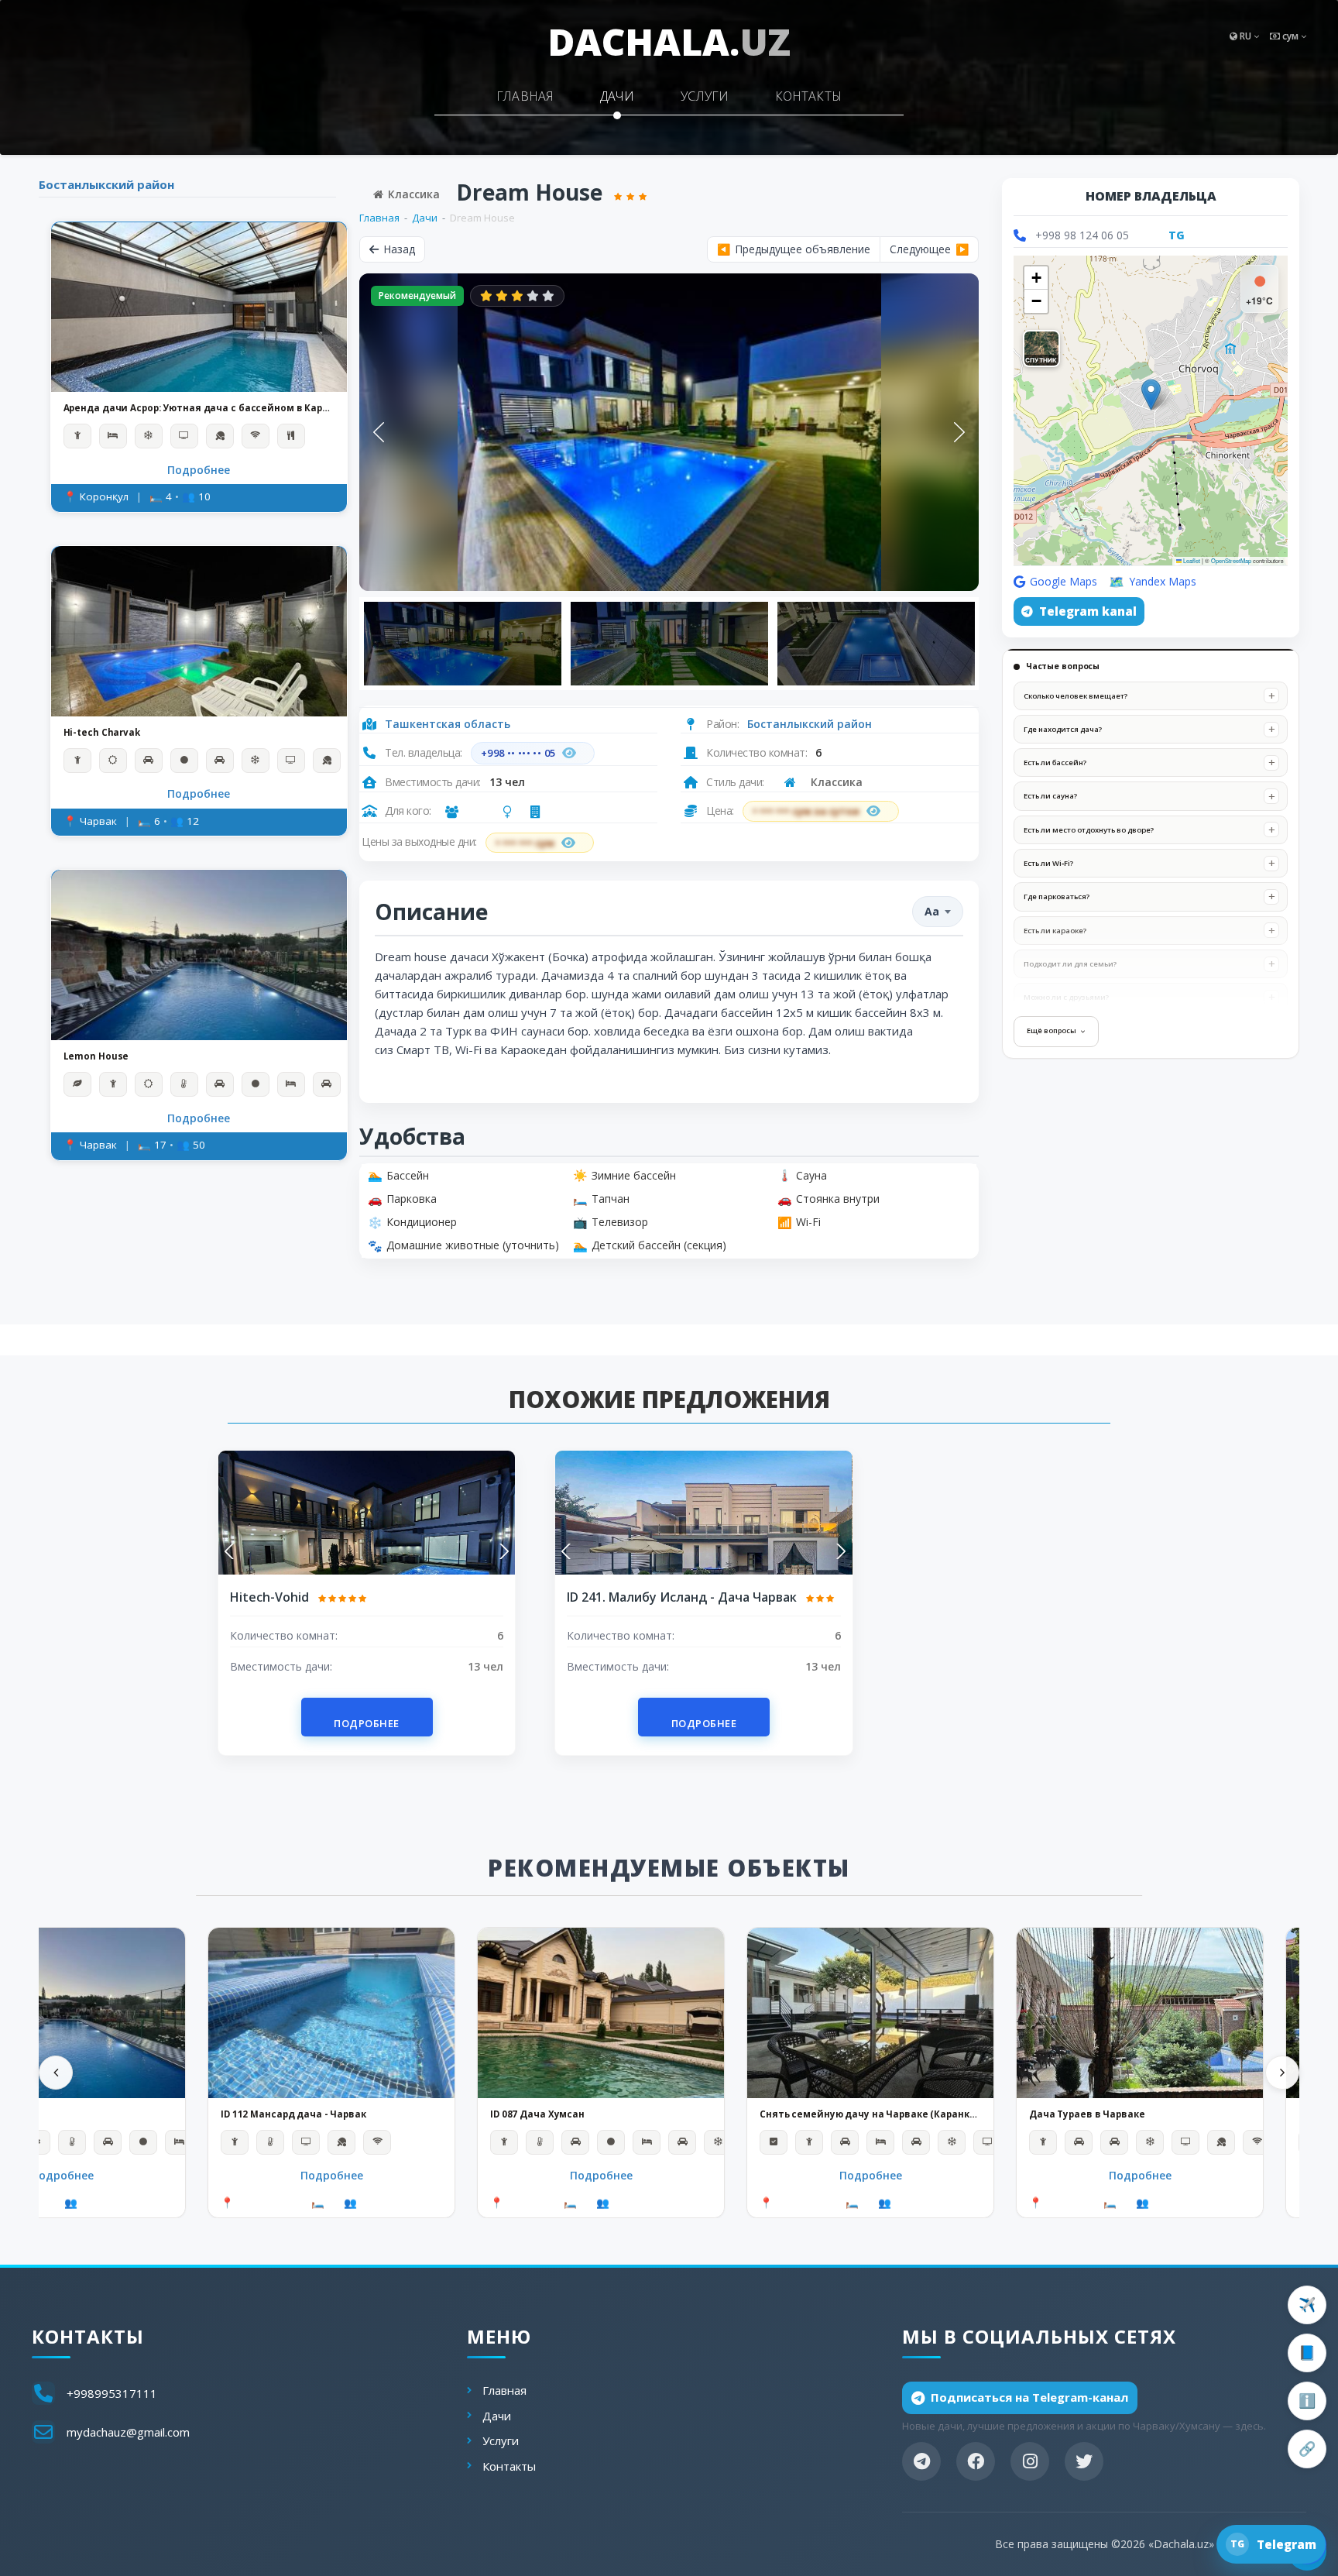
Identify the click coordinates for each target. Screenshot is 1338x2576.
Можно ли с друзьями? (1066, 997)
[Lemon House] (199, 955)
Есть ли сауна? (1050, 797)
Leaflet (1191, 560)
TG (1177, 235)
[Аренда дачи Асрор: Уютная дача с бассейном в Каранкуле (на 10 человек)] (199, 307)
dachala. (669, 41)
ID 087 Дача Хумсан (537, 2114)
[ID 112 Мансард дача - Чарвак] (331, 2013)
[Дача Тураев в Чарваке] (1140, 2013)
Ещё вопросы (1052, 1030)
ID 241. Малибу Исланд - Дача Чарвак (683, 1597)
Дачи (617, 96)
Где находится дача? (1063, 729)
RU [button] (1245, 36)
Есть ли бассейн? (1055, 762)
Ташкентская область (448, 724)
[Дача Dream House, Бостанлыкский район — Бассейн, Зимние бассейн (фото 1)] (669, 432)
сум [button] (1290, 36)
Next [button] (959, 432)
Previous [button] (379, 432)
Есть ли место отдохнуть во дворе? (1089, 830)
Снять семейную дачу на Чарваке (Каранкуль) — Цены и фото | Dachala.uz (870, 2114)
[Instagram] (1030, 2461)
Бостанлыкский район (106, 184)
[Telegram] (921, 2461)
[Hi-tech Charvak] (199, 631)
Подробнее (199, 470)
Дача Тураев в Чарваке (1087, 2114)
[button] (1151, 395)
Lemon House (96, 1056)
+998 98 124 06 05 (1082, 235)
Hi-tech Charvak (102, 733)
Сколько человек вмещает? (1076, 696)
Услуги (705, 96)
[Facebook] (976, 2461)
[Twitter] (1084, 2461)
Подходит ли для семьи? (1070, 964)
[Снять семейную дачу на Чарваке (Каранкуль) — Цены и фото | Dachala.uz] (870, 2013)
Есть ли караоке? (1055, 931)
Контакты (808, 96)
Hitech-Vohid (271, 1597)
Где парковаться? (1057, 896)
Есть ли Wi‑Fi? (1048, 863)
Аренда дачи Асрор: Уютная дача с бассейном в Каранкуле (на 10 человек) (199, 409)
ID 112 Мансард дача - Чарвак (293, 2114)
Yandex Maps (1163, 581)
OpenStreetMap (1231, 560)
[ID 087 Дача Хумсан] (601, 2013)
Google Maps (1064, 581)
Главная (525, 96)
